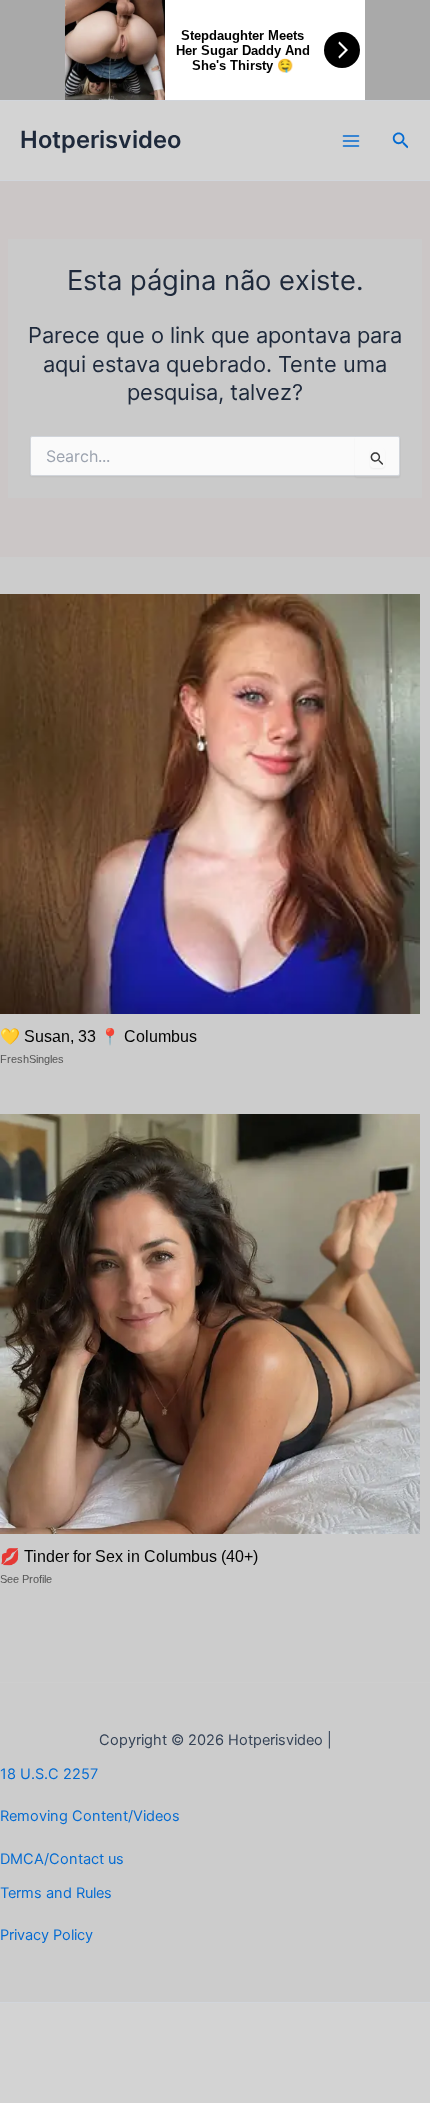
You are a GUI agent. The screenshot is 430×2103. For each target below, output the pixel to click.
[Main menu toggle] (351, 141)
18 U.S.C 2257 (49, 1774)
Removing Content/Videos (90, 1816)
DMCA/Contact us (62, 1859)
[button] (401, 140)
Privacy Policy (46, 1935)
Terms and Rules (56, 1893)
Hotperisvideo (100, 139)
